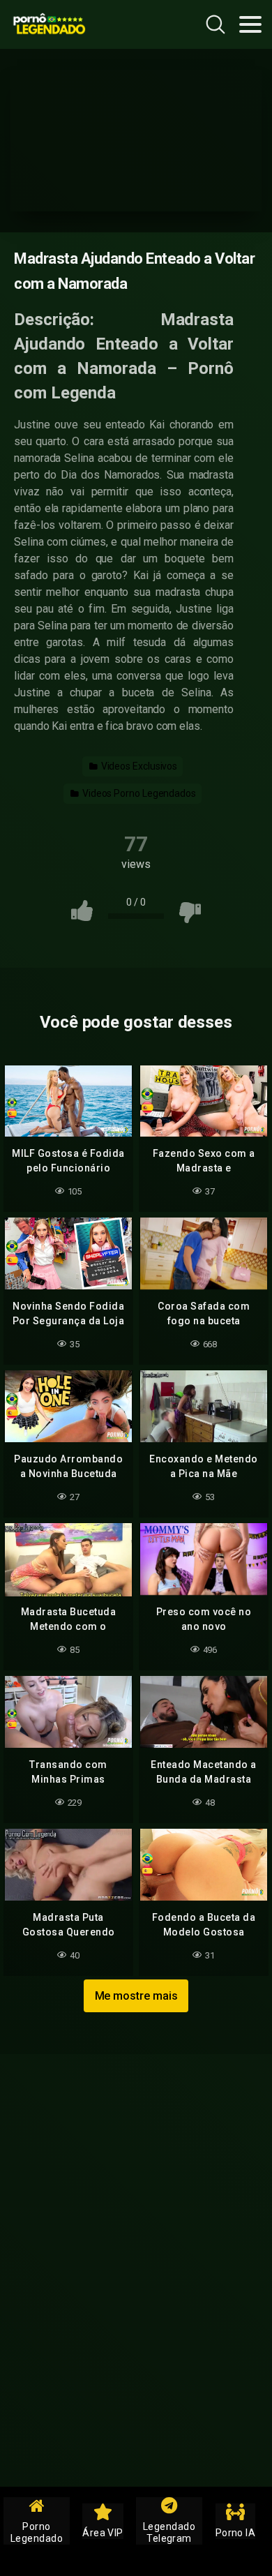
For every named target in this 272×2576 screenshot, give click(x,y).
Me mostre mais (136, 1996)
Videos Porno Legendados (138, 793)
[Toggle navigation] (250, 24)
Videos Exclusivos (138, 766)
